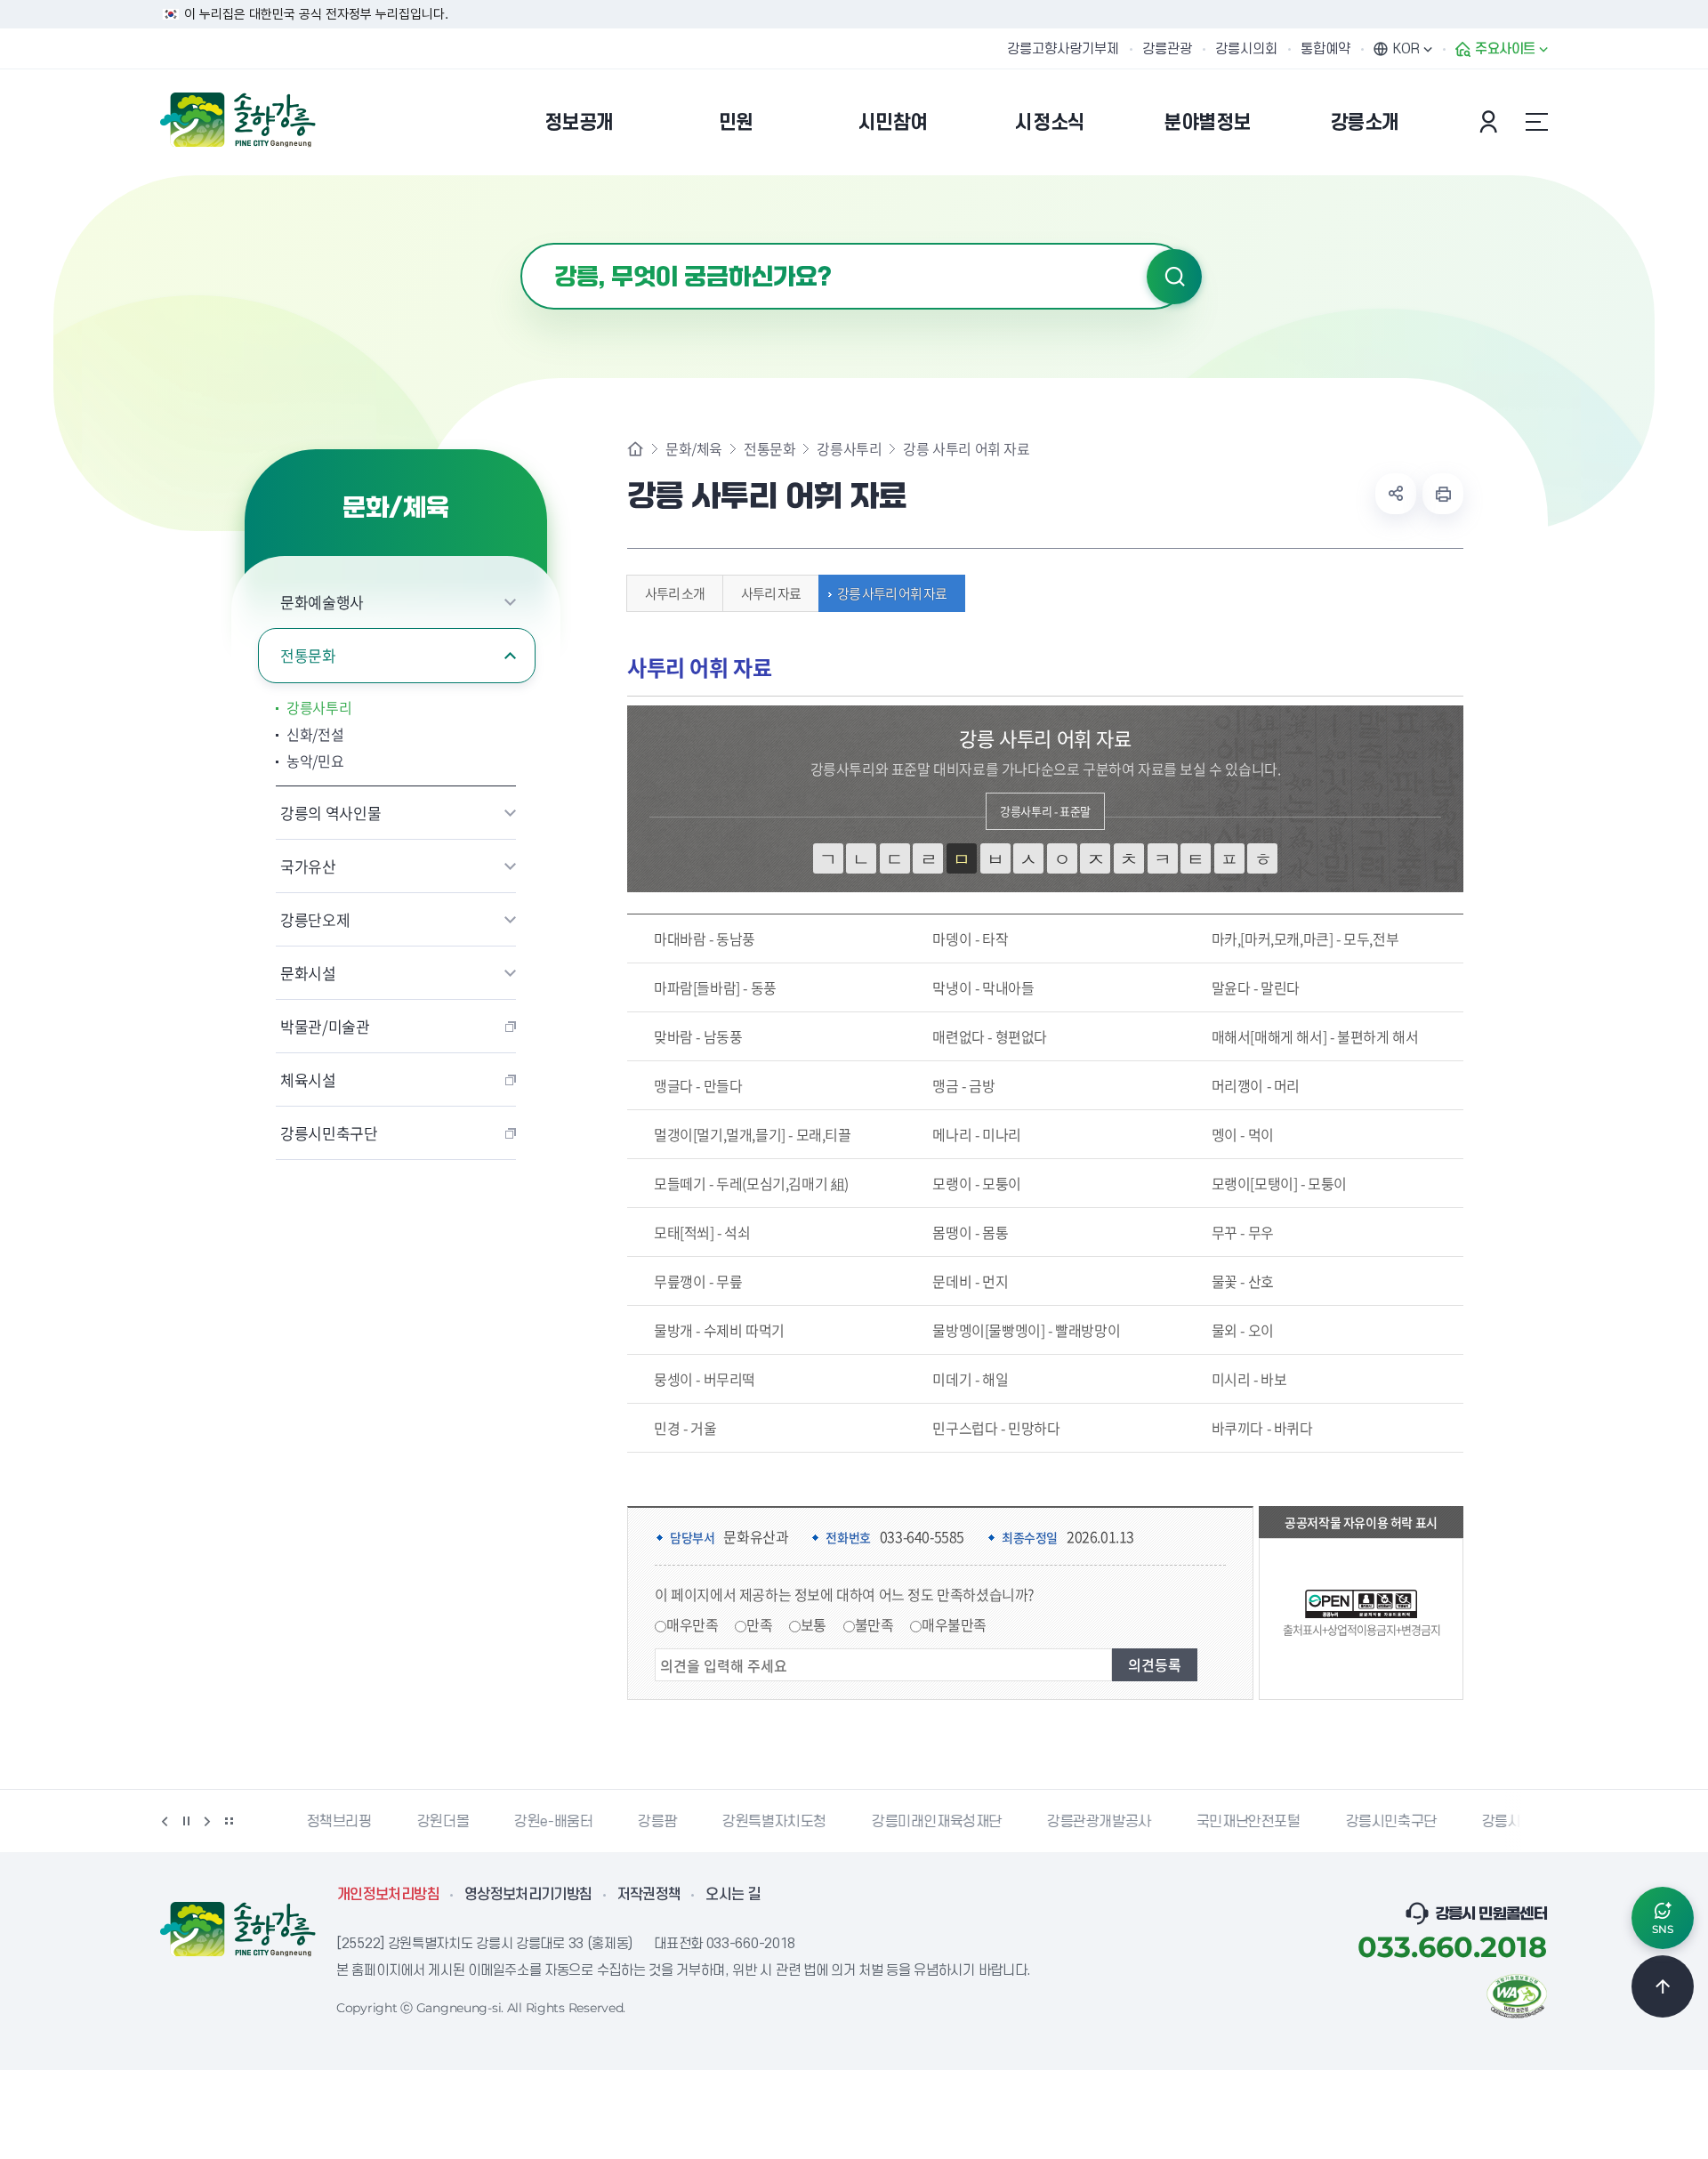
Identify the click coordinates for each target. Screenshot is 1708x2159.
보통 (814, 1624)
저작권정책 (649, 1895)
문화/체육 (694, 448)
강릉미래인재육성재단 (906, 1822)
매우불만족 (954, 1624)
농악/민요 (315, 761)
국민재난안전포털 (1218, 1822)
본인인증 (1491, 122)
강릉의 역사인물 (330, 813)
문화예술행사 (322, 602)
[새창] (1517, 1994)
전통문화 (308, 655)
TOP (1663, 1986)
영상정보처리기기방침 (528, 1895)
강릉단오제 (315, 919)
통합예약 (1325, 49)
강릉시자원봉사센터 (1510, 1822)
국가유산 (308, 866)
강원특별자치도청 (744, 1822)
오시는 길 (733, 1895)
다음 (207, 1821)
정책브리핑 (309, 1822)
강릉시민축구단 (329, 1133)
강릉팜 (627, 1822)
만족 (759, 1624)
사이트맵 (1536, 122)
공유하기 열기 (1396, 494)
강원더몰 (413, 1822)
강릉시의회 (1246, 49)
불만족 (874, 1624)
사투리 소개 (675, 593)
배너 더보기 (229, 1821)
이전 (165, 1821)
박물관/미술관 (325, 1026)
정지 (186, 1821)
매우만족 (692, 1624)
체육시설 (308, 1079)
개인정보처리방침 (388, 1895)
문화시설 (308, 973)
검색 (1174, 277)
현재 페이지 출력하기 (1443, 494)
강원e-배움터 (523, 1822)
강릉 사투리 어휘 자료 (892, 593)
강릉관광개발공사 (1069, 1822)
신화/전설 (315, 734)
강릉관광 (1167, 49)
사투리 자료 (771, 593)
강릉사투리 (319, 707)
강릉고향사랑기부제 (1063, 49)
